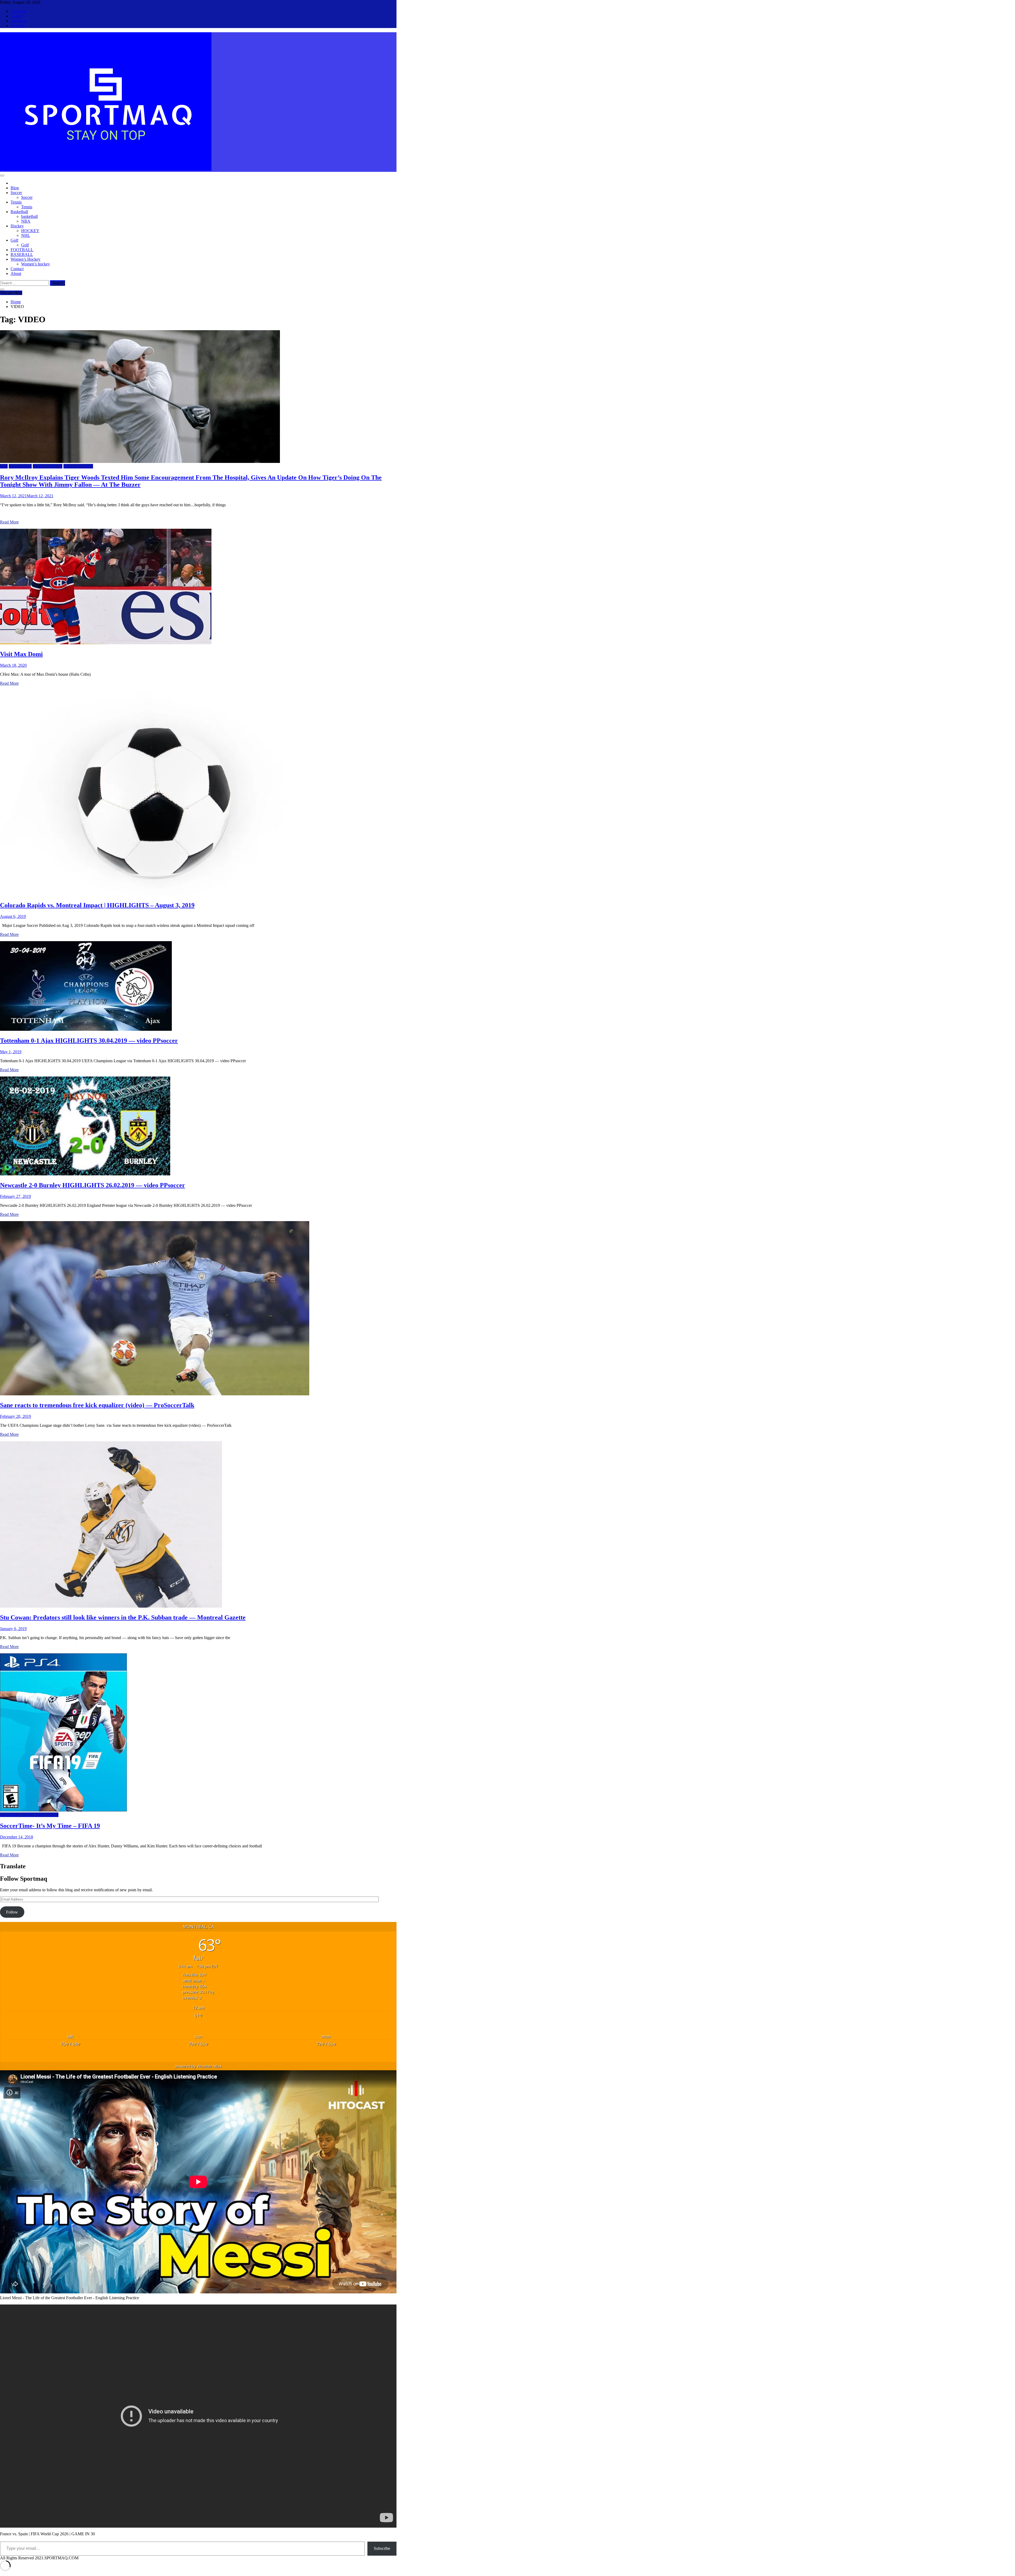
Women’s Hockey (26, 259)
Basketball (19, 212)
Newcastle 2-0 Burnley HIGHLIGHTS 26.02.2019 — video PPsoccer (93, 1185)
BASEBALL (22, 254)
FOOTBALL (22, 250)
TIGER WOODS (48, 466)
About (16, 273)
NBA (26, 221)
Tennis (16, 202)
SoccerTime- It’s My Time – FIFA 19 (50, 1826)
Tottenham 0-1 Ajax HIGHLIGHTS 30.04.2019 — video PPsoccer (89, 1041)
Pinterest (18, 26)
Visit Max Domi (21, 654)
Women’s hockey (36, 264)
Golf (14, 240)
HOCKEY (30, 231)
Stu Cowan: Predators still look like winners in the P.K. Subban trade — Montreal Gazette (123, 1617)
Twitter (17, 16)
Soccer (16, 193)
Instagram (19, 21)
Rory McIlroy (20, 466)
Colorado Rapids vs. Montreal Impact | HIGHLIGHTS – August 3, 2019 (97, 905)
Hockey (17, 226)
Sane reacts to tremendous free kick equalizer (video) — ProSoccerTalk (97, 1405)
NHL (26, 235)
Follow (12, 1912)
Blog (15, 188)
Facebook (19, 11)
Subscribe (382, 2548)
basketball (29, 216)
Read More (9, 522)
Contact (17, 269)
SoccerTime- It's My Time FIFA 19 (29, 1815)
